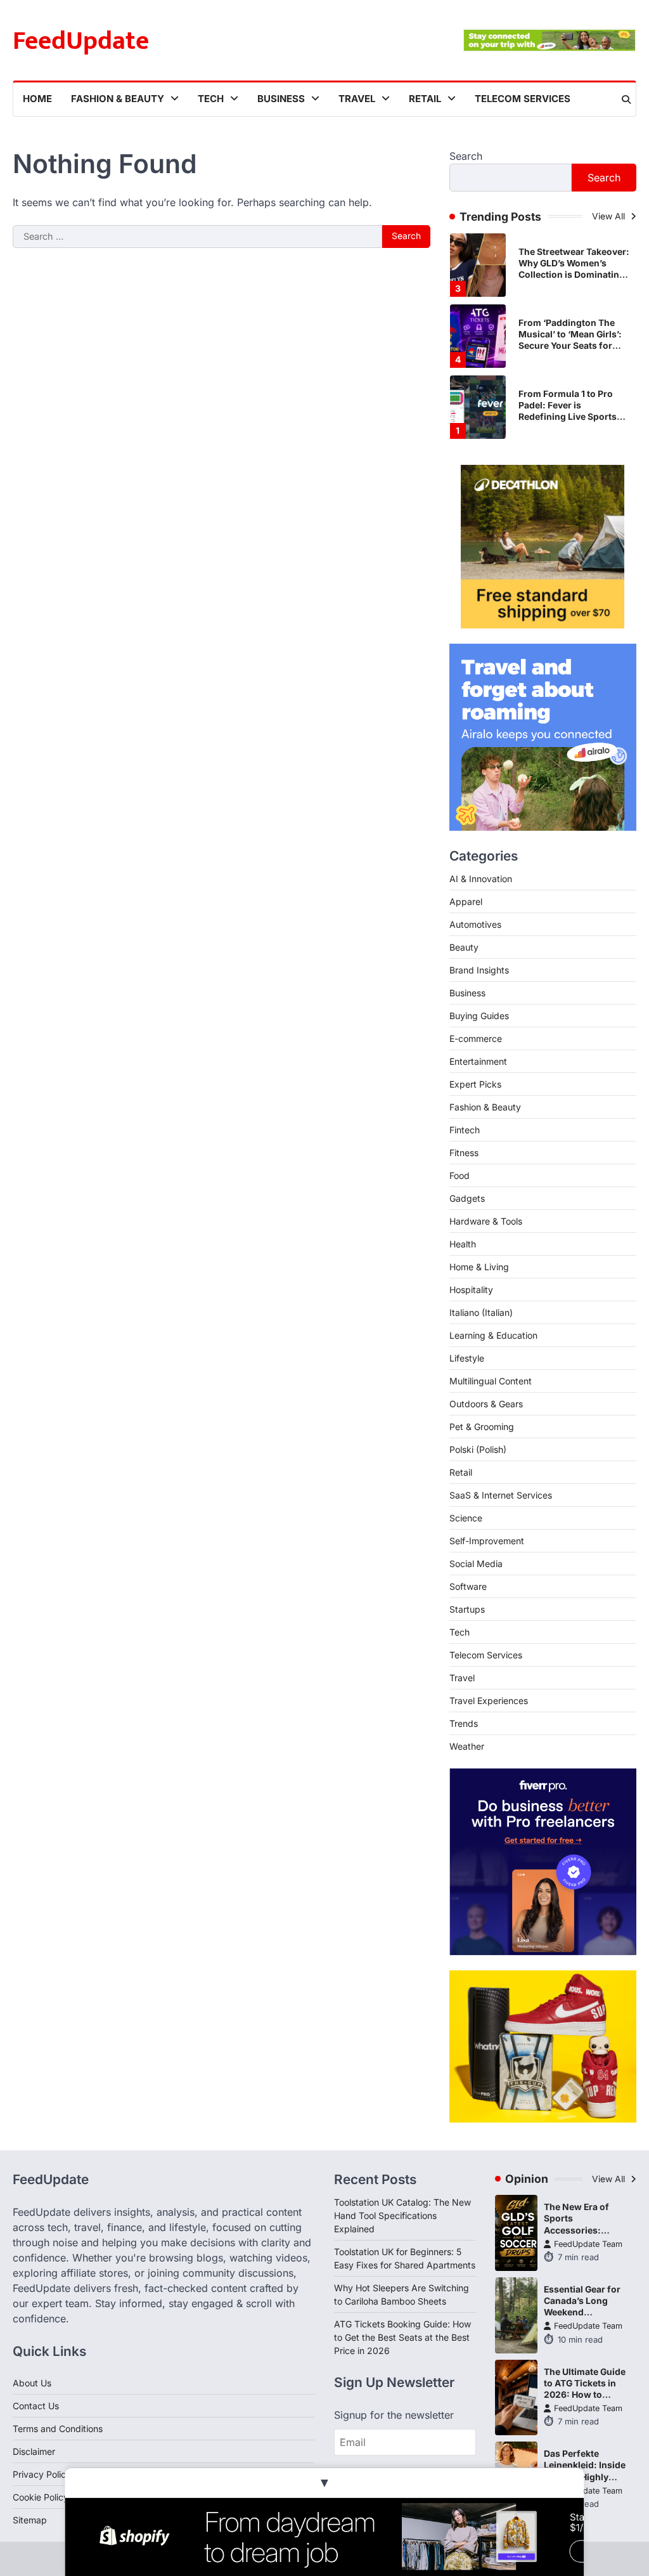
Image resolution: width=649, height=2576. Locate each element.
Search (466, 156)
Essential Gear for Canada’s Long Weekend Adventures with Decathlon (582, 2312)
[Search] (626, 100)
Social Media (476, 1564)
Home (37, 99)
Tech (211, 99)
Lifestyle (467, 1358)
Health (463, 1244)
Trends (464, 1723)
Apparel (466, 901)
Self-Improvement (487, 1541)
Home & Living (479, 1267)
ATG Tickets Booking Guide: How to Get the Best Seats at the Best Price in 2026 (402, 2337)
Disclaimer (34, 2451)
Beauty (464, 947)
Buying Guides (479, 1016)
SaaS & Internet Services (501, 1495)
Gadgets (467, 1198)
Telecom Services (523, 99)
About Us (32, 2383)
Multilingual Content (491, 1381)
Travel (357, 99)
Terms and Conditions (58, 2429)
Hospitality (471, 1290)
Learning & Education (493, 1335)
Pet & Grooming (482, 1427)
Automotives (475, 924)
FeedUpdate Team (588, 2244)
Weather (467, 1746)
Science (466, 1518)
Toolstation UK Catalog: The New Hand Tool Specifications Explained (402, 2215)
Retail (425, 99)
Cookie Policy (41, 2497)
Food (459, 1175)
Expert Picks (475, 1084)
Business (281, 99)
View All (610, 216)
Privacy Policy (42, 2474)
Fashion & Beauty (118, 99)
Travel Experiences (489, 1701)
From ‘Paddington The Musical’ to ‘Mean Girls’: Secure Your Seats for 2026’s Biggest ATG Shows (570, 346)
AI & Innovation (481, 879)
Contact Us (36, 2406)
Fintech (465, 1130)
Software (468, 1586)
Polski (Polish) (478, 1449)
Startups (467, 1609)
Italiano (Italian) (481, 1312)
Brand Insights (479, 970)
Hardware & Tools (486, 1221)
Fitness (464, 1153)
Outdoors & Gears (486, 1404)
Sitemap (30, 2520)
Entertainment (478, 1061)
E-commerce (476, 1038)
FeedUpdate (81, 41)
